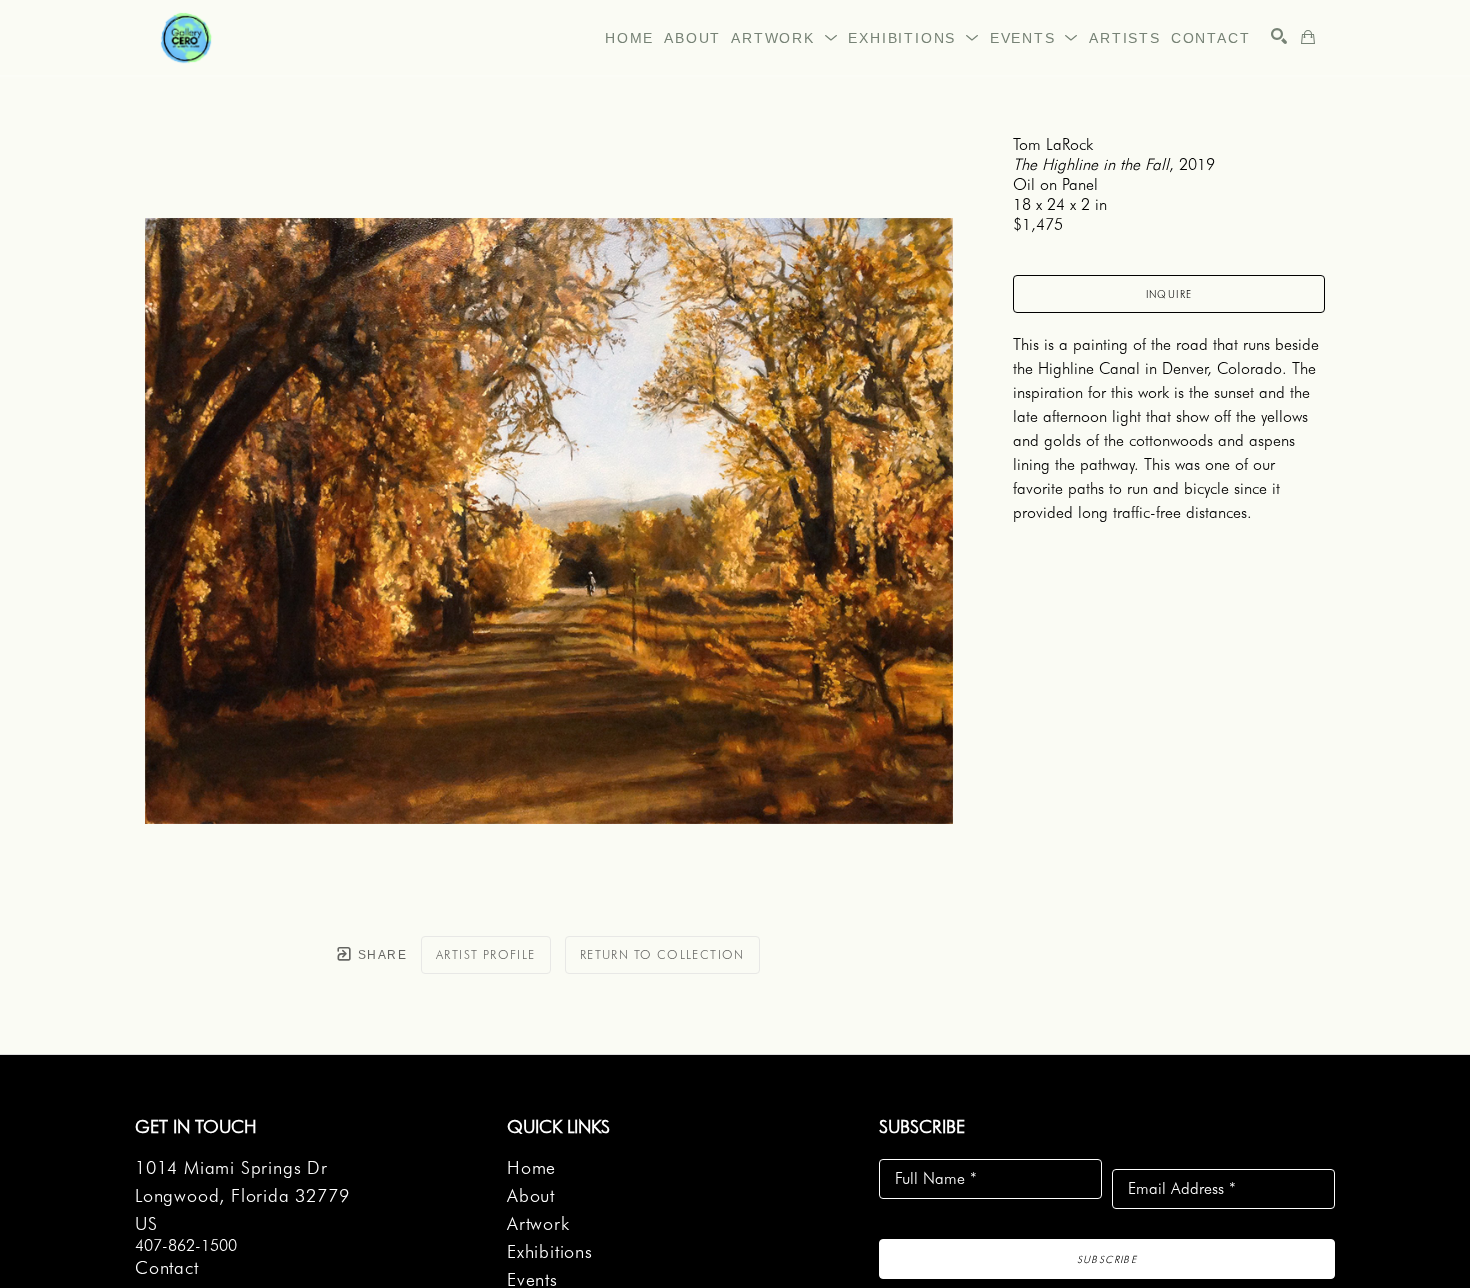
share (380, 955)
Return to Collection (662, 954)
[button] (784, 38)
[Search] (1279, 36)
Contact (167, 1267)
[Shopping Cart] (1308, 37)
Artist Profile (486, 954)
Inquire (1169, 294)
